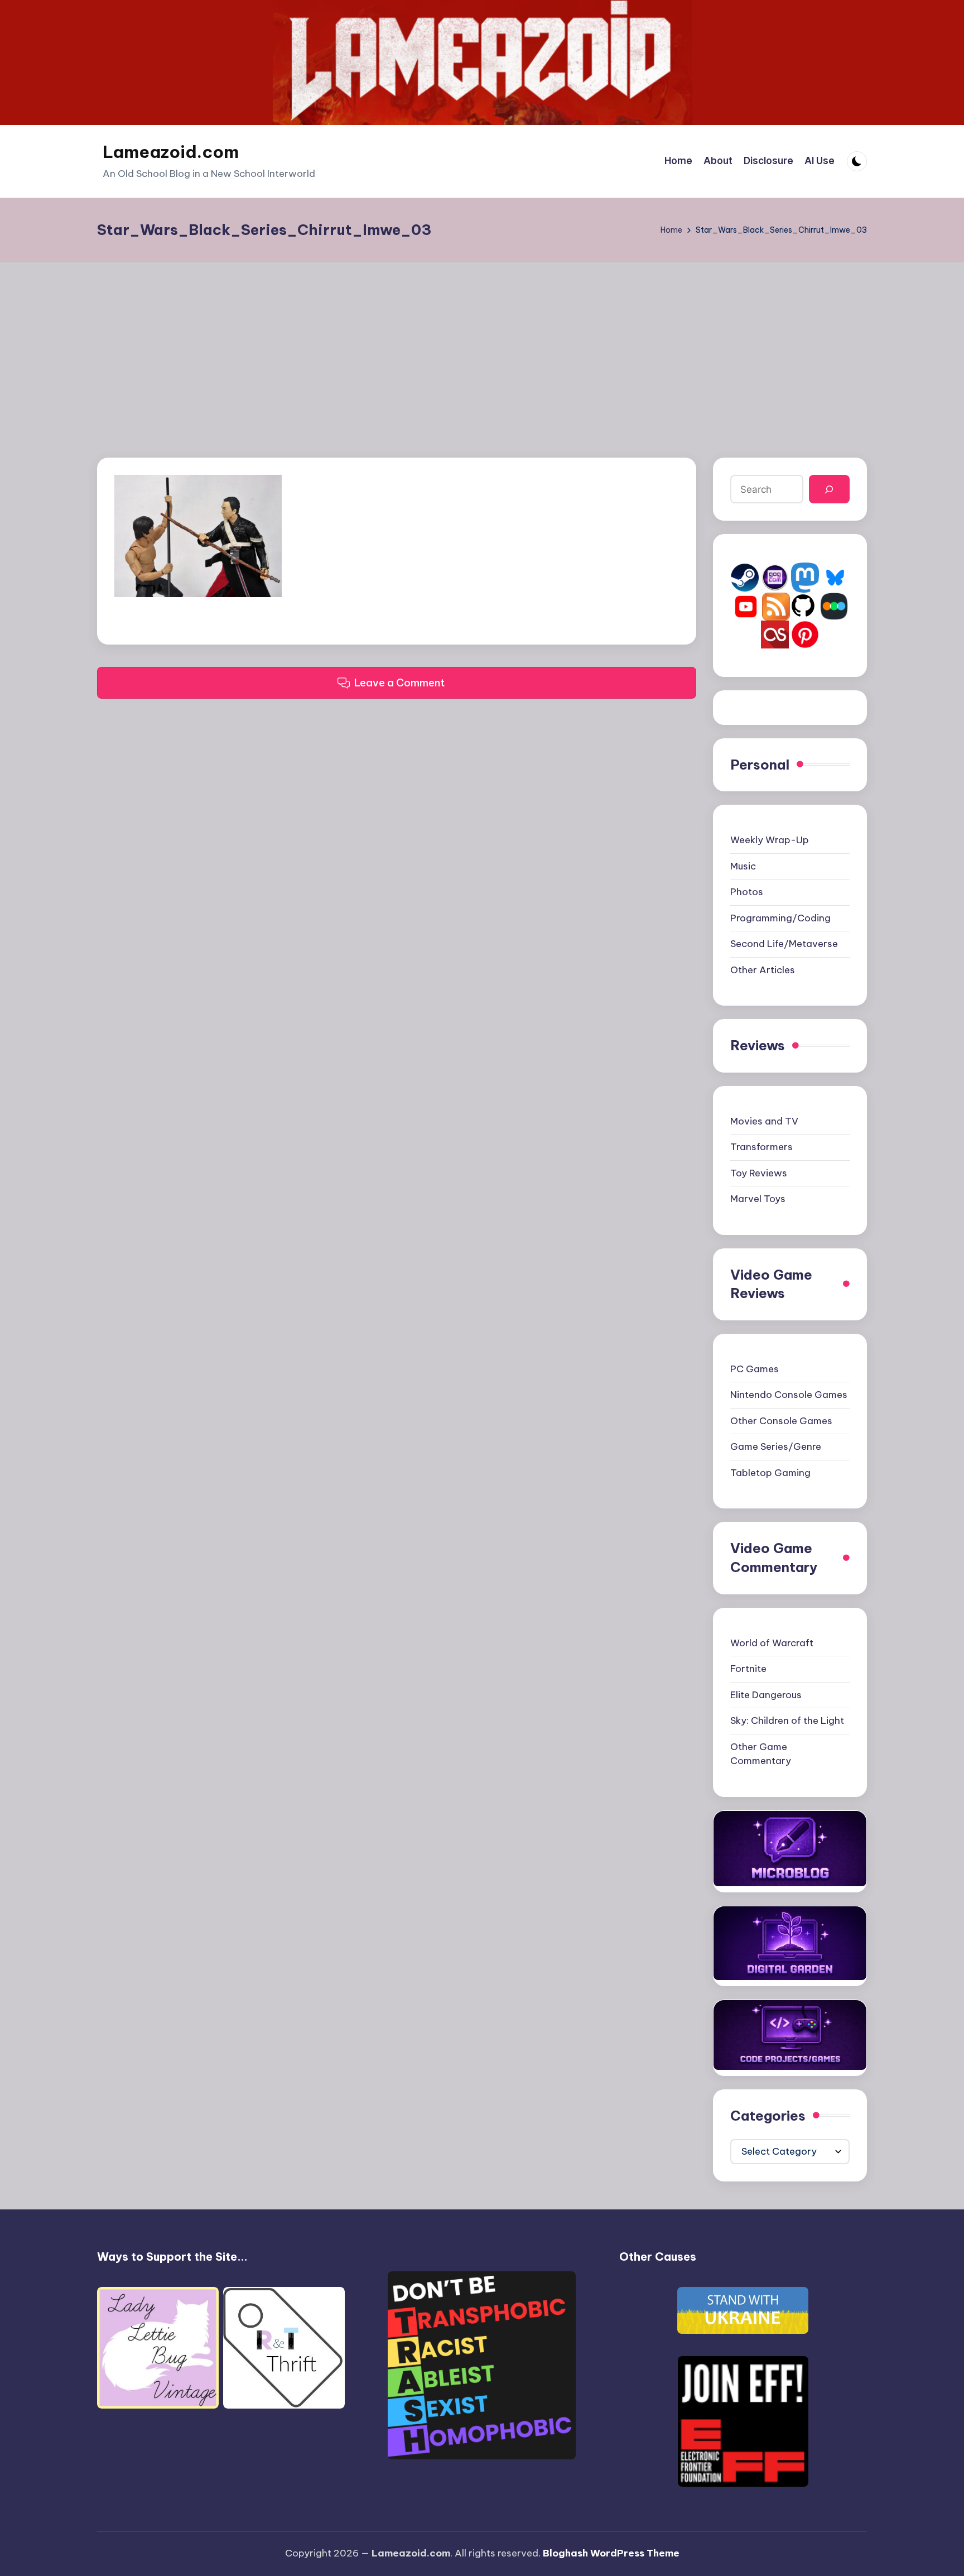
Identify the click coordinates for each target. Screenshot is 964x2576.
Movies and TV (764, 1121)
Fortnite (748, 1669)
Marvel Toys (758, 1199)
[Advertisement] (482, 346)
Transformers (761, 1147)
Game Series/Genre (776, 1446)
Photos (747, 892)
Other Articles (763, 970)
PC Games (755, 1369)
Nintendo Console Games (789, 1395)
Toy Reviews (759, 1173)
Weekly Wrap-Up (770, 840)
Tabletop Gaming (770, 1473)
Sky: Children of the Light (787, 1720)
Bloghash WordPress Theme (611, 2553)
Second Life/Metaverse (784, 944)
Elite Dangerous (766, 1695)
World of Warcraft (772, 1643)
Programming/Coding (780, 918)
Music (743, 866)
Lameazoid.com (171, 152)
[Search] (829, 489)
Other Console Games (781, 1421)
